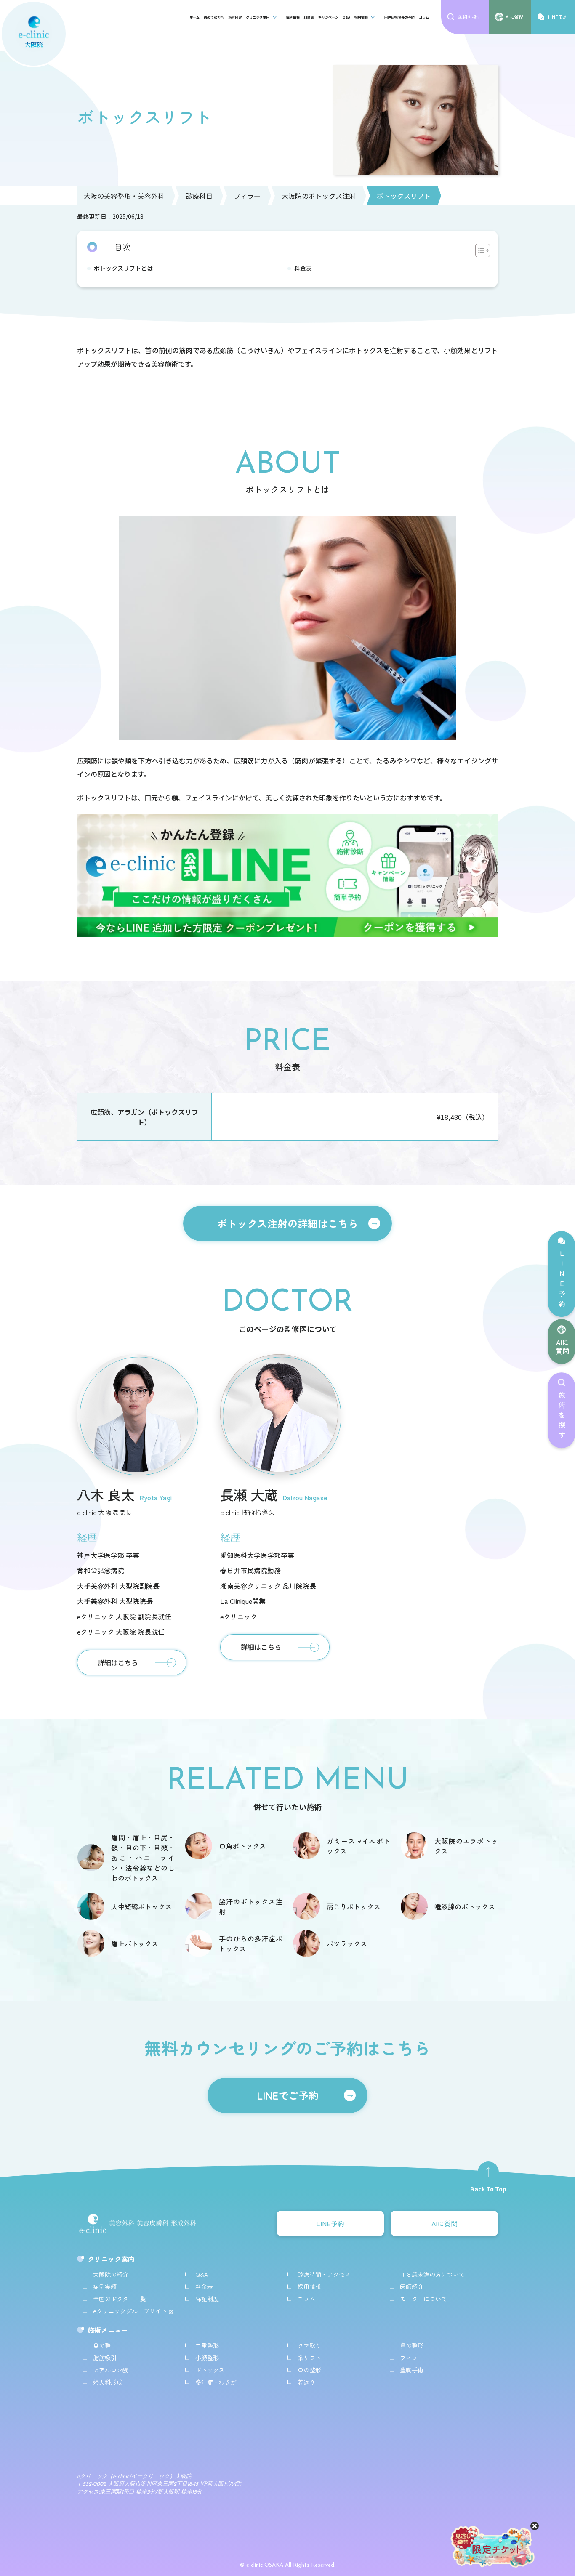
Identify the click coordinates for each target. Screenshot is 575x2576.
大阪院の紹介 (111, 2274)
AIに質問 (562, 1346)
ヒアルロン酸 (111, 2370)
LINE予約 (562, 1280)
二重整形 (207, 2345)
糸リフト (309, 2358)
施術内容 (235, 17)
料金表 (309, 17)
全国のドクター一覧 (120, 2299)
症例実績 (105, 2286)
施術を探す (562, 1417)
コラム (424, 17)
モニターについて (423, 2299)
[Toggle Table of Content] (478, 250)
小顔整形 (207, 2358)
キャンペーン (328, 17)
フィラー (412, 2358)
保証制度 (207, 2299)
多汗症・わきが (216, 2382)
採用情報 (361, 17)
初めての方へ (214, 17)
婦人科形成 (108, 2382)
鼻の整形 (412, 2345)
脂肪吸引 (105, 2358)
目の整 (102, 2345)
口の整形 (309, 2370)
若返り (306, 2382)
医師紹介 (412, 2286)
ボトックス (210, 2370)
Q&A (346, 17)
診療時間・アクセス (324, 2274)
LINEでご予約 (288, 2095)
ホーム (194, 17)
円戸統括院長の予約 (399, 17)
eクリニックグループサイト (131, 2311)
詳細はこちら (118, 1662)
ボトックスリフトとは (123, 268)
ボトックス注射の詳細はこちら (287, 1223)
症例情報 (293, 17)
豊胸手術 (412, 2370)
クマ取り (309, 2345)
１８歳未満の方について (432, 2274)
